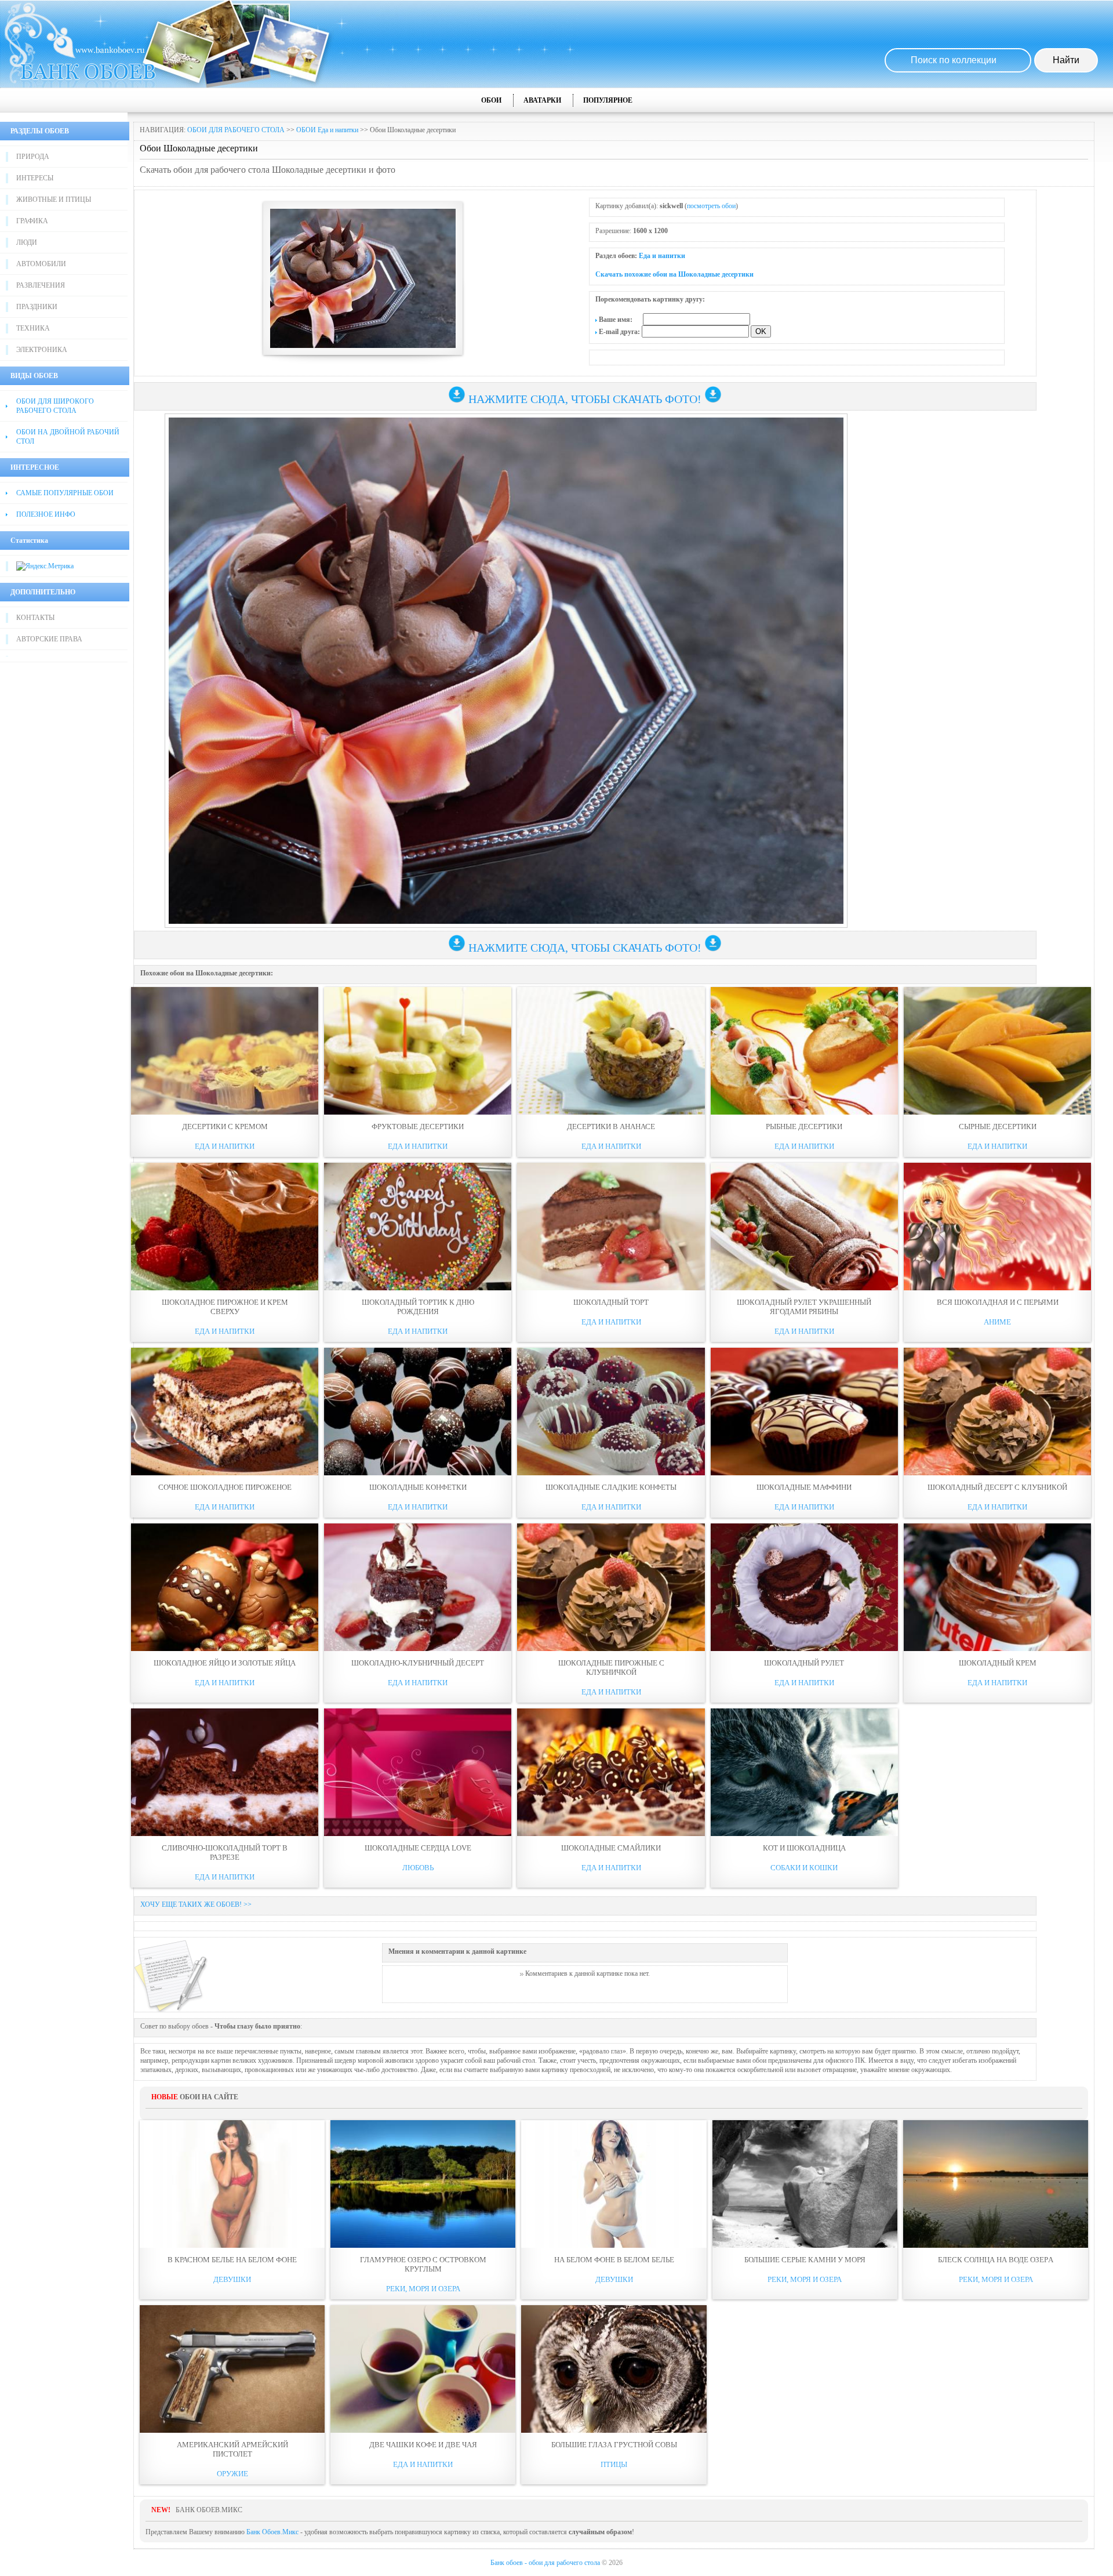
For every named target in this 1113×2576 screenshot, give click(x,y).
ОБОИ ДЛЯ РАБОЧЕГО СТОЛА (236, 130)
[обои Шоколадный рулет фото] (804, 1587)
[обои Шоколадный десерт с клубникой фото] (997, 1412)
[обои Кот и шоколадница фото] (804, 1772)
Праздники (37, 307)
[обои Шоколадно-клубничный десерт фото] (418, 1587)
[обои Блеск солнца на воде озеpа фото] (996, 2184)
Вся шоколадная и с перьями (998, 1302)
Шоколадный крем (998, 1663)
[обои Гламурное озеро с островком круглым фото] (423, 2184)
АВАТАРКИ (542, 100)
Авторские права (49, 639)
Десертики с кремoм (225, 1126)
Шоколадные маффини (804, 1487)
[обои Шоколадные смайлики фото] (611, 1772)
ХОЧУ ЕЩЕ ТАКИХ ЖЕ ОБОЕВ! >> (196, 1904)
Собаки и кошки (804, 1868)
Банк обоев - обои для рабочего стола (545, 2563)
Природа (33, 157)
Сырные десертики (998, 1126)
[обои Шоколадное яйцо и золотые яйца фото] (225, 1587)
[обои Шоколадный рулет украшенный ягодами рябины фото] (804, 1227)
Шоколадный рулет (804, 1663)
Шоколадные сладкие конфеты (611, 1487)
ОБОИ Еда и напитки (327, 130)
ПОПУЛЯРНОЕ (608, 100)
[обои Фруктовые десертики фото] (418, 1051)
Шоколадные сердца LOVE (418, 1848)
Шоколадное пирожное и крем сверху (225, 1307)
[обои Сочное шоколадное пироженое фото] (225, 1412)
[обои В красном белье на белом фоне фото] (232, 2184)
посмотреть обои (711, 206)
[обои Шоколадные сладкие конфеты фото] (611, 1412)
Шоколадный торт (611, 1302)
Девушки (232, 2279)
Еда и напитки (662, 256)
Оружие (232, 2474)
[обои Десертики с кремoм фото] (225, 1051)
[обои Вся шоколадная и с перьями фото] (997, 1227)
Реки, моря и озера (423, 2289)
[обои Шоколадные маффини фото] (804, 1412)
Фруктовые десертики (418, 1126)
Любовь (418, 1868)
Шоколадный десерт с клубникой (997, 1487)
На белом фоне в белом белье (614, 2260)
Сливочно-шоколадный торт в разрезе (225, 1853)
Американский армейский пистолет (232, 2449)
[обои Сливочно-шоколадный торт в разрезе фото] (225, 1772)
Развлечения (41, 285)
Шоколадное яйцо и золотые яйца (225, 1663)
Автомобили (41, 264)
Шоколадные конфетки (418, 1487)
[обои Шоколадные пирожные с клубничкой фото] (611, 1587)
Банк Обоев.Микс (272, 2532)
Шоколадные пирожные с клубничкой (611, 1668)
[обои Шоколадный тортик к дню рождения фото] (418, 1227)
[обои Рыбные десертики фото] (804, 1051)
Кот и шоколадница (804, 1848)
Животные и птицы (54, 199)
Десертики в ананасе (611, 1126)
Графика (32, 221)
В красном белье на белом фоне (232, 2260)
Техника (33, 328)
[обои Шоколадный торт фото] (611, 1227)
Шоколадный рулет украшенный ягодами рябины (804, 1307)
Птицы (614, 2464)
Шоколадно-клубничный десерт (418, 1663)
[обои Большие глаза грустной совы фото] (614, 2369)
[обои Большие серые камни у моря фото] (805, 2184)
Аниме (997, 1322)
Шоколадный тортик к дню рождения (418, 1307)
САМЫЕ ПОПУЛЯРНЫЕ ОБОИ (65, 493)
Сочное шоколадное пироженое (225, 1487)
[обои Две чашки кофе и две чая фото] (423, 2369)
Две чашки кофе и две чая (423, 2445)
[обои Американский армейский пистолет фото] (232, 2369)
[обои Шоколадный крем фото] (997, 1587)
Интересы (35, 178)
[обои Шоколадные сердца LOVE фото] (418, 1772)
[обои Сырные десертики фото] (997, 1051)
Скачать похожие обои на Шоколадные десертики (674, 274)
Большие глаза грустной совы (614, 2445)
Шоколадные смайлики (611, 1848)
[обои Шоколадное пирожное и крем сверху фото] (225, 1227)
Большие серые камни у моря (805, 2260)
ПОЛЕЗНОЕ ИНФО (46, 514)
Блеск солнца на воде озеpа (996, 2260)
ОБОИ (491, 100)
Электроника (42, 350)
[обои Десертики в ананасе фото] (611, 1051)
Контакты (35, 618)
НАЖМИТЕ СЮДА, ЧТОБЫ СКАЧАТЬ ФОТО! (585, 399)
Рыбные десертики (804, 1126)
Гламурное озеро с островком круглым (423, 2264)
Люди (27, 242)
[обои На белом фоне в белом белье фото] (614, 2184)
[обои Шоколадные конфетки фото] (418, 1412)
